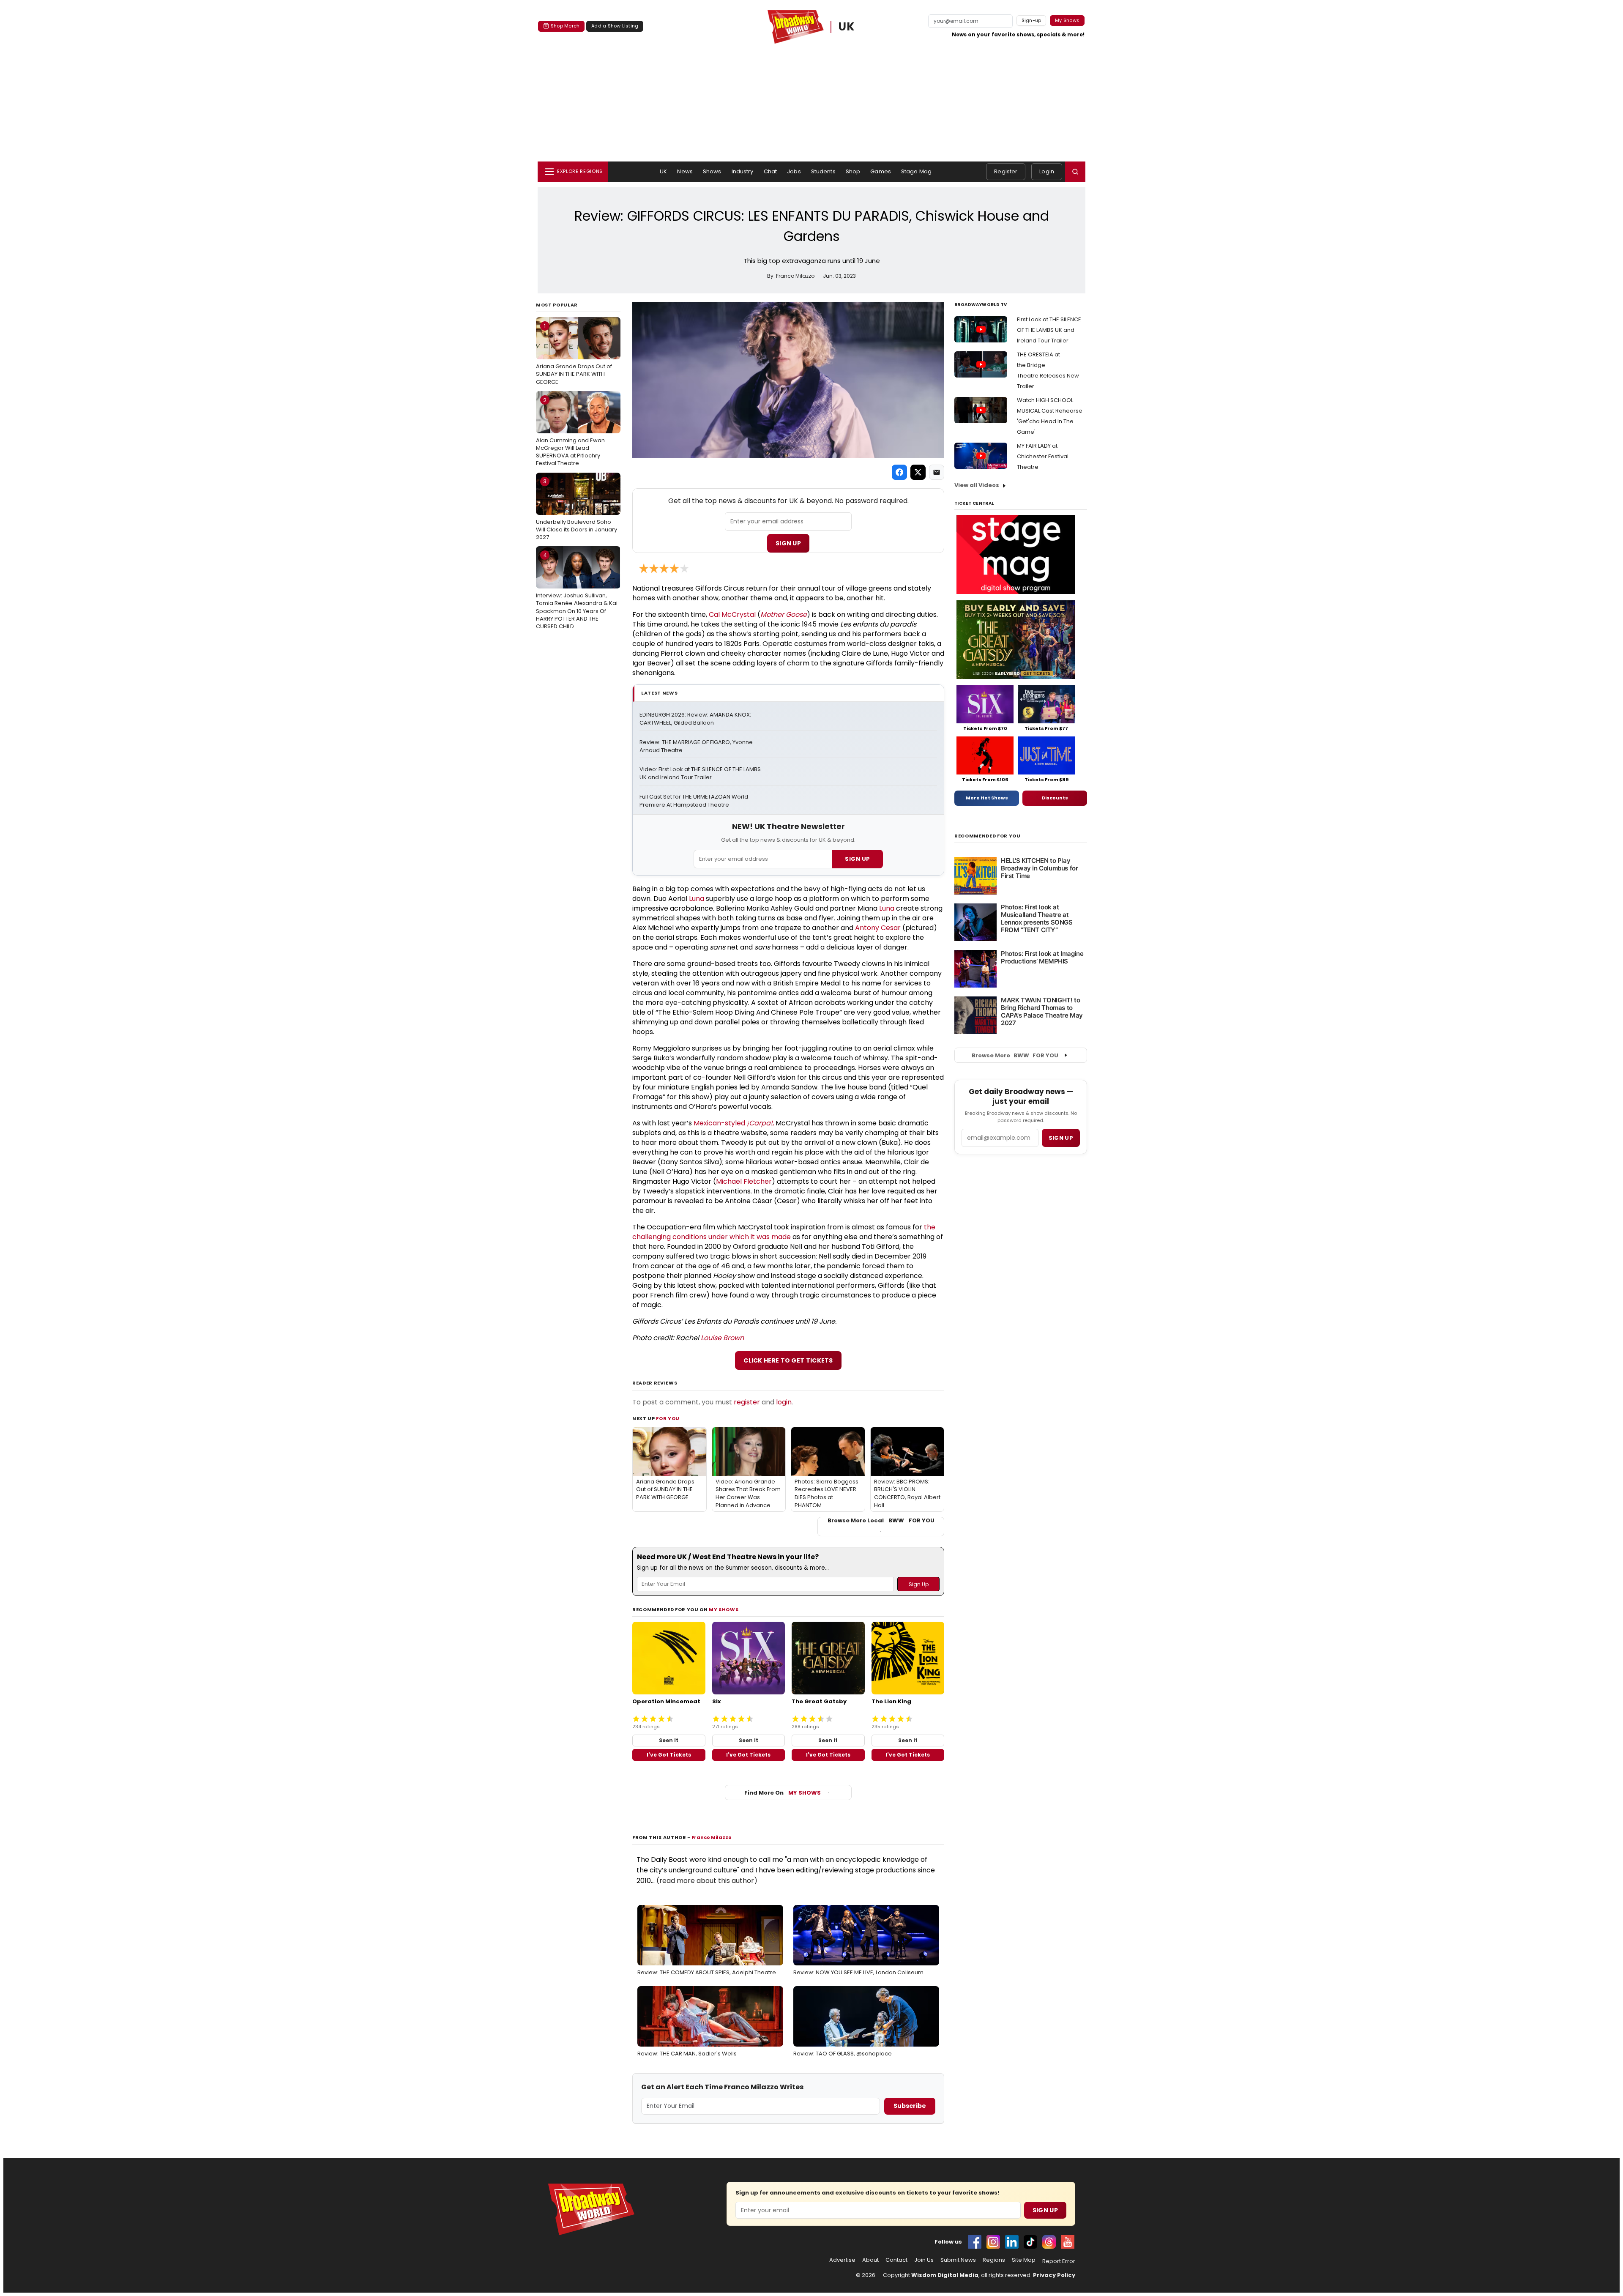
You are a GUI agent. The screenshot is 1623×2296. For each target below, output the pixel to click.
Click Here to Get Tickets (788, 1360)
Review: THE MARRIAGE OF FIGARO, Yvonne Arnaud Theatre (697, 746)
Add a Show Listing (615, 26)
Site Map (1024, 2260)
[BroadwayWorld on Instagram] (993, 2242)
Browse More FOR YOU (1015, 1055)
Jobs (794, 171)
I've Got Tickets (669, 1755)
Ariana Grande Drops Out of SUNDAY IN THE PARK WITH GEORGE (574, 354)
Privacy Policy (1054, 2275)
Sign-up (1031, 20)
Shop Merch (565, 26)
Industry (743, 171)
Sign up (1061, 1138)
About (870, 2260)
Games (881, 171)
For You (668, 1418)
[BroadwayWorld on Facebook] (975, 2242)
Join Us (924, 2260)
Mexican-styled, (734, 1123)
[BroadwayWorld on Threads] (1049, 2242)
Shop (853, 171)
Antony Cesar (878, 928)
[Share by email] (937, 472)
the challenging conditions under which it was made (785, 1232)
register (747, 1402)
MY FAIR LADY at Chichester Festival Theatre (1043, 456)
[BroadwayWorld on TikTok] (1030, 2242)
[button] (1075, 172)
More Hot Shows (987, 798)
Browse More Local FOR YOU (881, 1521)
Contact (896, 2260)
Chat (771, 171)
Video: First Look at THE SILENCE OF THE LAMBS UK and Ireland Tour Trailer (701, 773)
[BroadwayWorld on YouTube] (1068, 2242)
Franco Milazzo (712, 1837)
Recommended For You (988, 836)
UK (847, 27)
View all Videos (977, 485)
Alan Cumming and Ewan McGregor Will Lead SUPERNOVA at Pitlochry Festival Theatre (570, 432)
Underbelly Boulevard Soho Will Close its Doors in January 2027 (577, 509)
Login (1047, 171)
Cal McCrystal (732, 614)
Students (823, 171)
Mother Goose (784, 614)
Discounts (1055, 798)
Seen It (669, 1740)
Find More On (783, 1793)
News (685, 171)
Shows (712, 171)
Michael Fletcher (744, 1181)
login (784, 1402)
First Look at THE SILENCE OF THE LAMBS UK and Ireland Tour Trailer (1049, 330)
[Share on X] (918, 472)
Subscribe (910, 2106)
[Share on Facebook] (899, 472)
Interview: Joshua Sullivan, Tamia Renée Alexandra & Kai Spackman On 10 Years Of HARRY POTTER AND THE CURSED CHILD (577, 591)
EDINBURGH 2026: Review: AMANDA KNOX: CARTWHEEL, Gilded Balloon (696, 719)
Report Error (1059, 2261)
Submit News (958, 2260)
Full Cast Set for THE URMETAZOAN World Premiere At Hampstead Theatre (694, 801)
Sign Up (788, 543)
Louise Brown (722, 1338)
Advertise (842, 2260)
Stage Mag (916, 171)
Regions (994, 2260)
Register (1006, 171)
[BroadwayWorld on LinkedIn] (1012, 2242)
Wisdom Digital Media (945, 2275)
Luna (697, 899)
